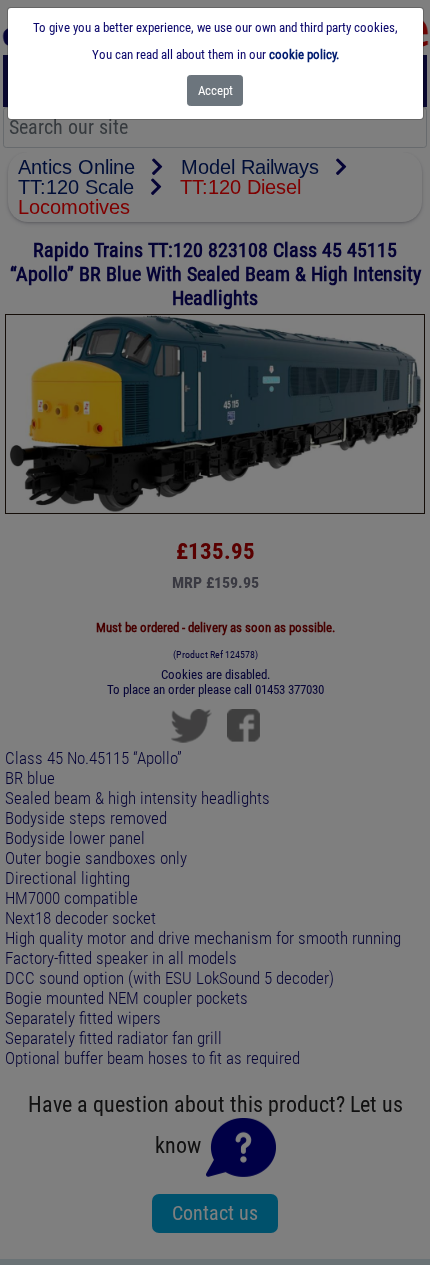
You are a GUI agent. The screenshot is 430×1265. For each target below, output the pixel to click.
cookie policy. (304, 54)
